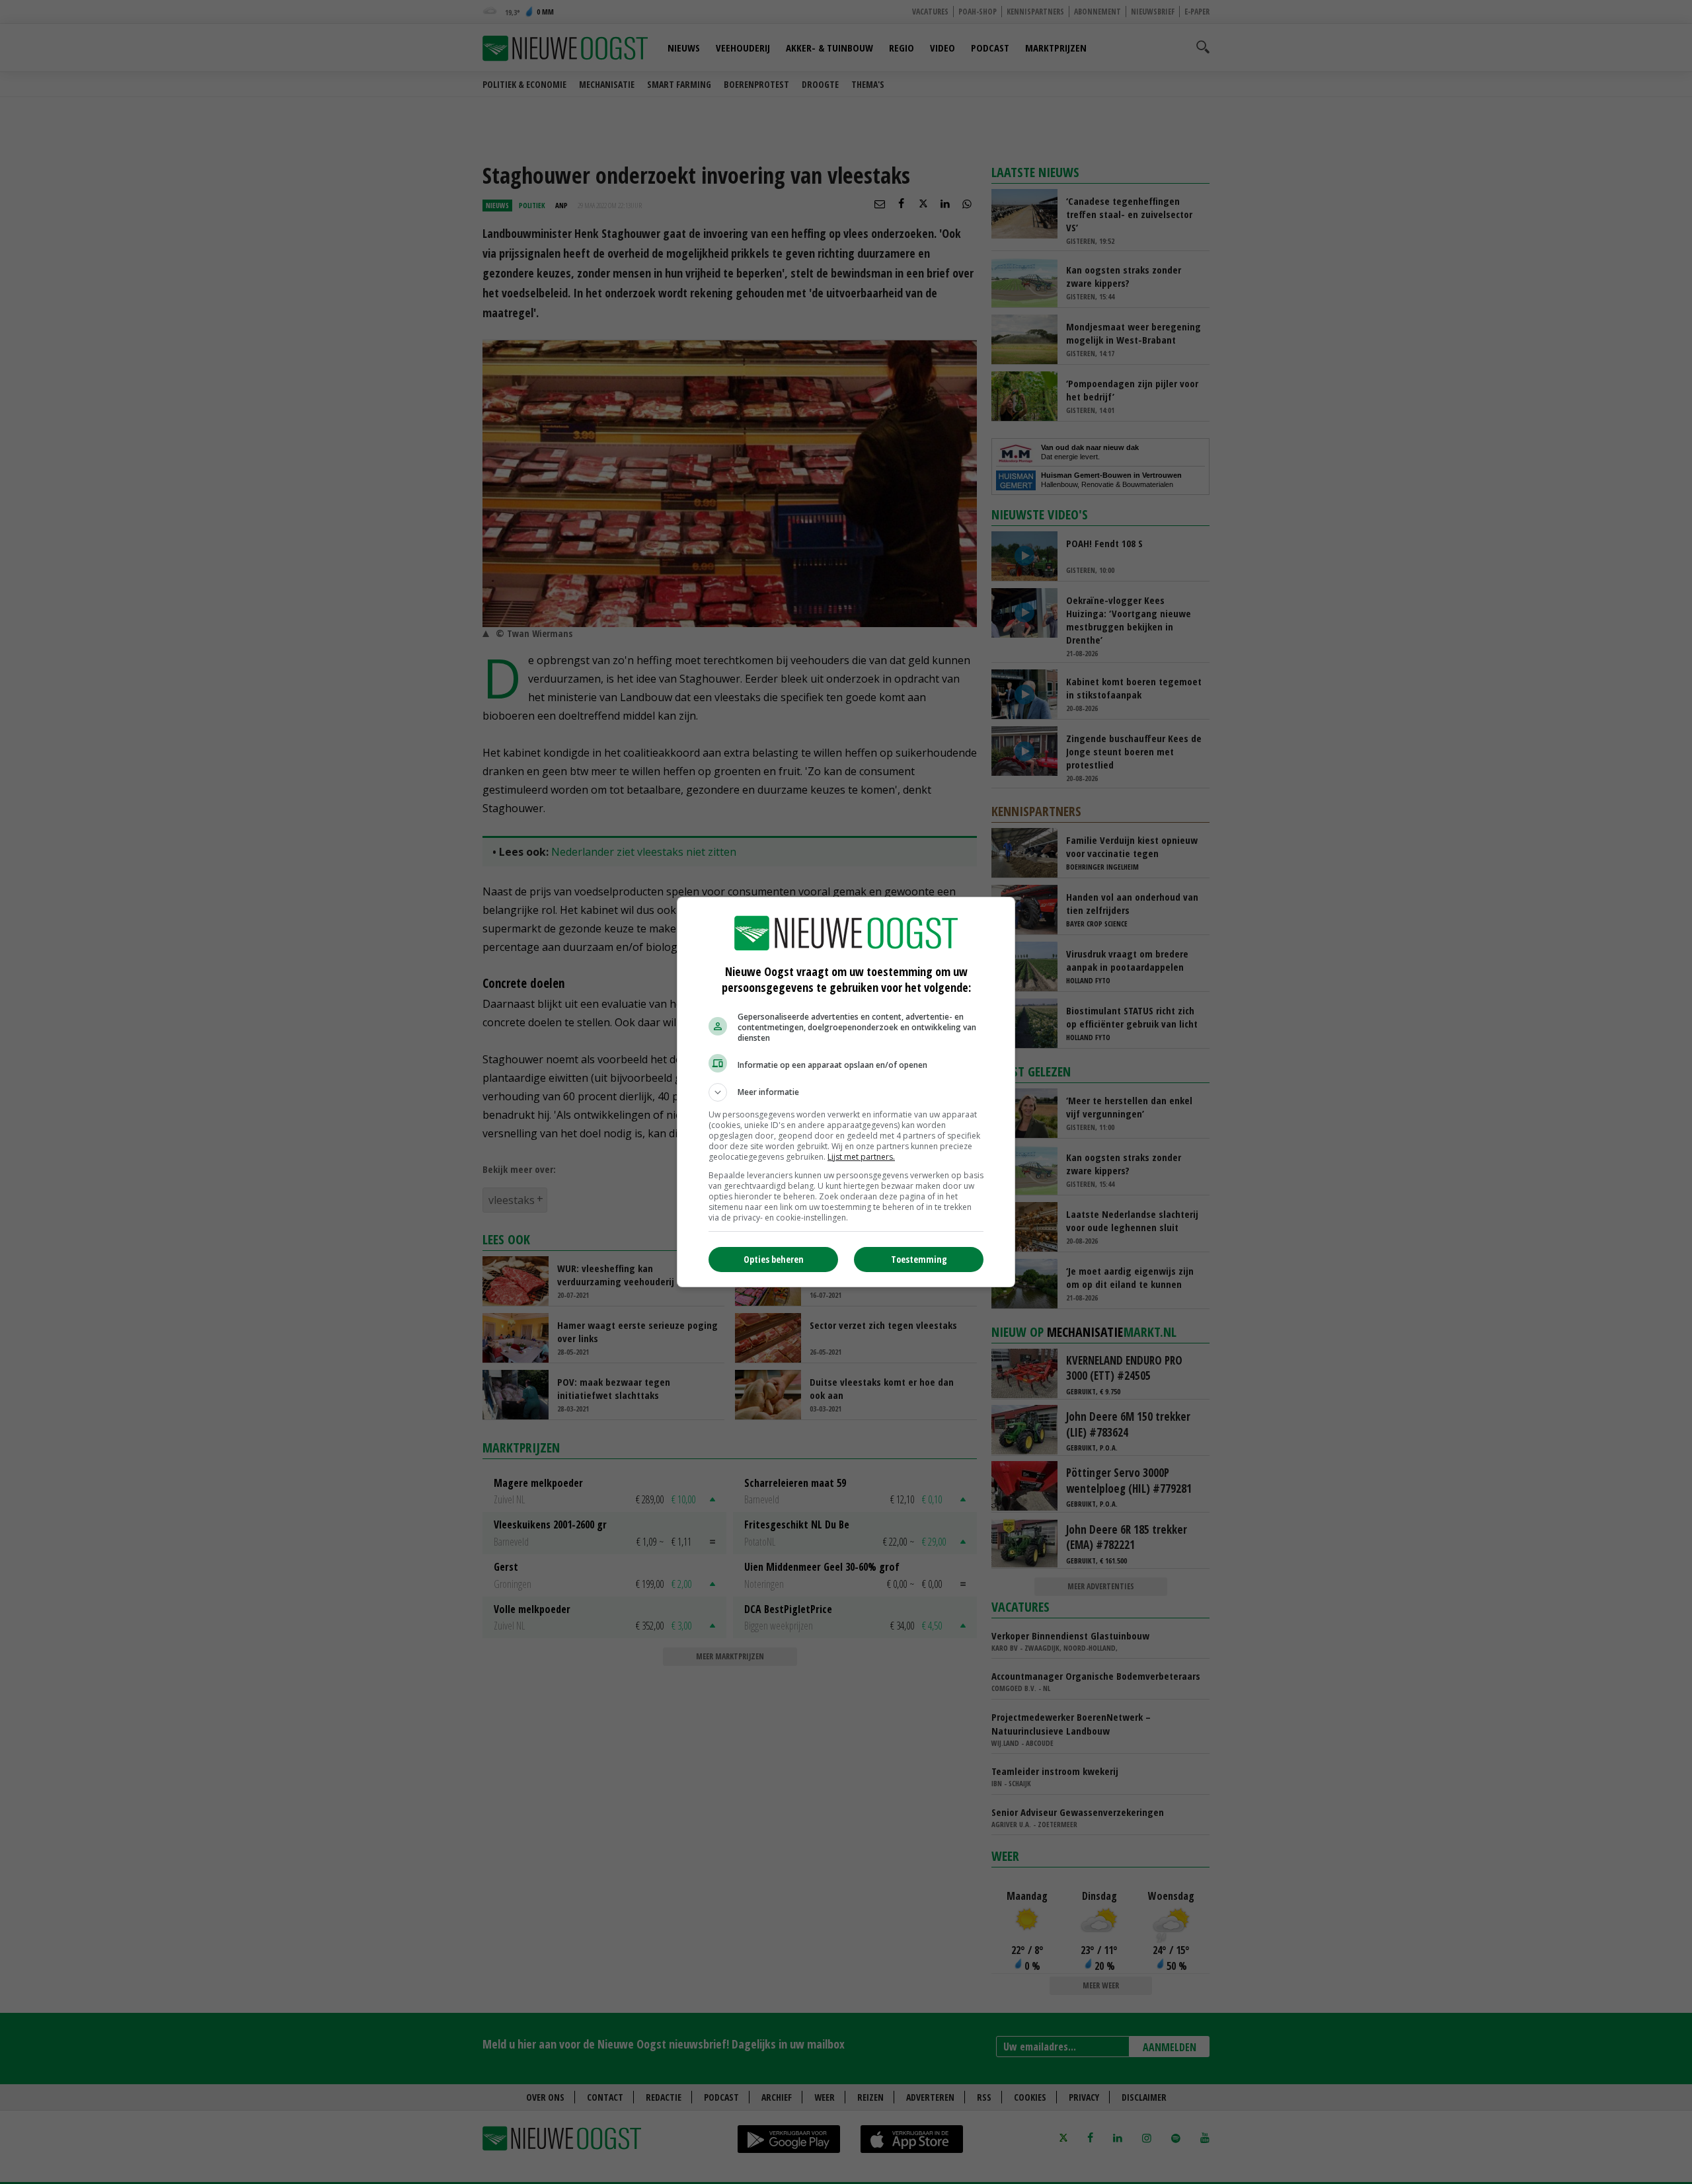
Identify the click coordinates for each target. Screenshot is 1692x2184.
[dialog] (846, 1092)
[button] (846, 1092)
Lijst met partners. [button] (861, 1157)
